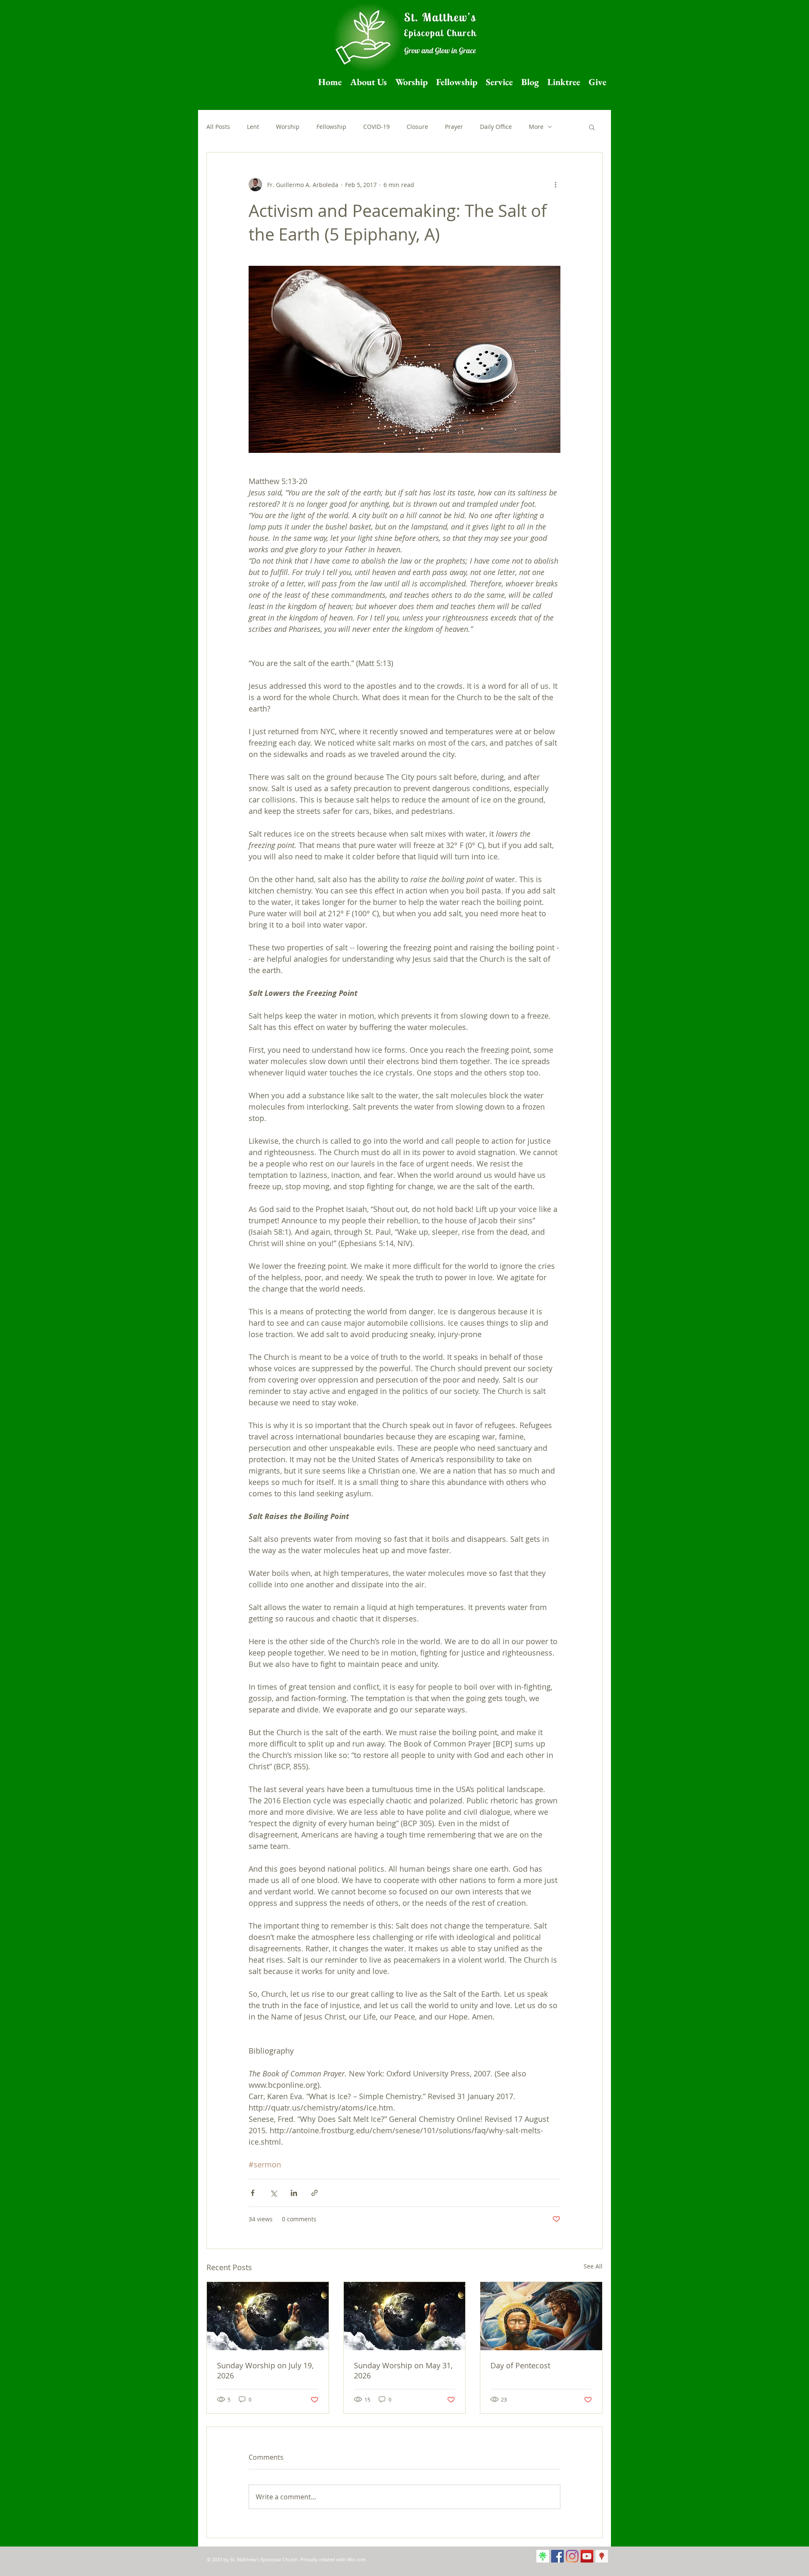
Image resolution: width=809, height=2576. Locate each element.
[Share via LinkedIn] (294, 2193)
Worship (288, 127)
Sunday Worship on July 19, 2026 (265, 2370)
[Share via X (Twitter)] (273, 2193)
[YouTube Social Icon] (587, 2556)
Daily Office (496, 127)
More (536, 127)
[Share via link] (315, 2193)
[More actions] (555, 185)
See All (593, 2266)
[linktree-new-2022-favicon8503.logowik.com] (543, 2556)
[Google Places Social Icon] (602, 2556)
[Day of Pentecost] (541, 2316)
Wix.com (356, 2559)
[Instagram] (572, 2556)
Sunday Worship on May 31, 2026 (403, 2370)
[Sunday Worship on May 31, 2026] (405, 2316)
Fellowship (331, 127)
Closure (417, 127)
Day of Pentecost (520, 2365)
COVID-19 (376, 127)
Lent (253, 127)
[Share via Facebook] (253, 2193)
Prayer (454, 127)
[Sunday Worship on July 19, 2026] (268, 2316)
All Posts (218, 127)
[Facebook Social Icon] (557, 2556)
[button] (592, 127)
